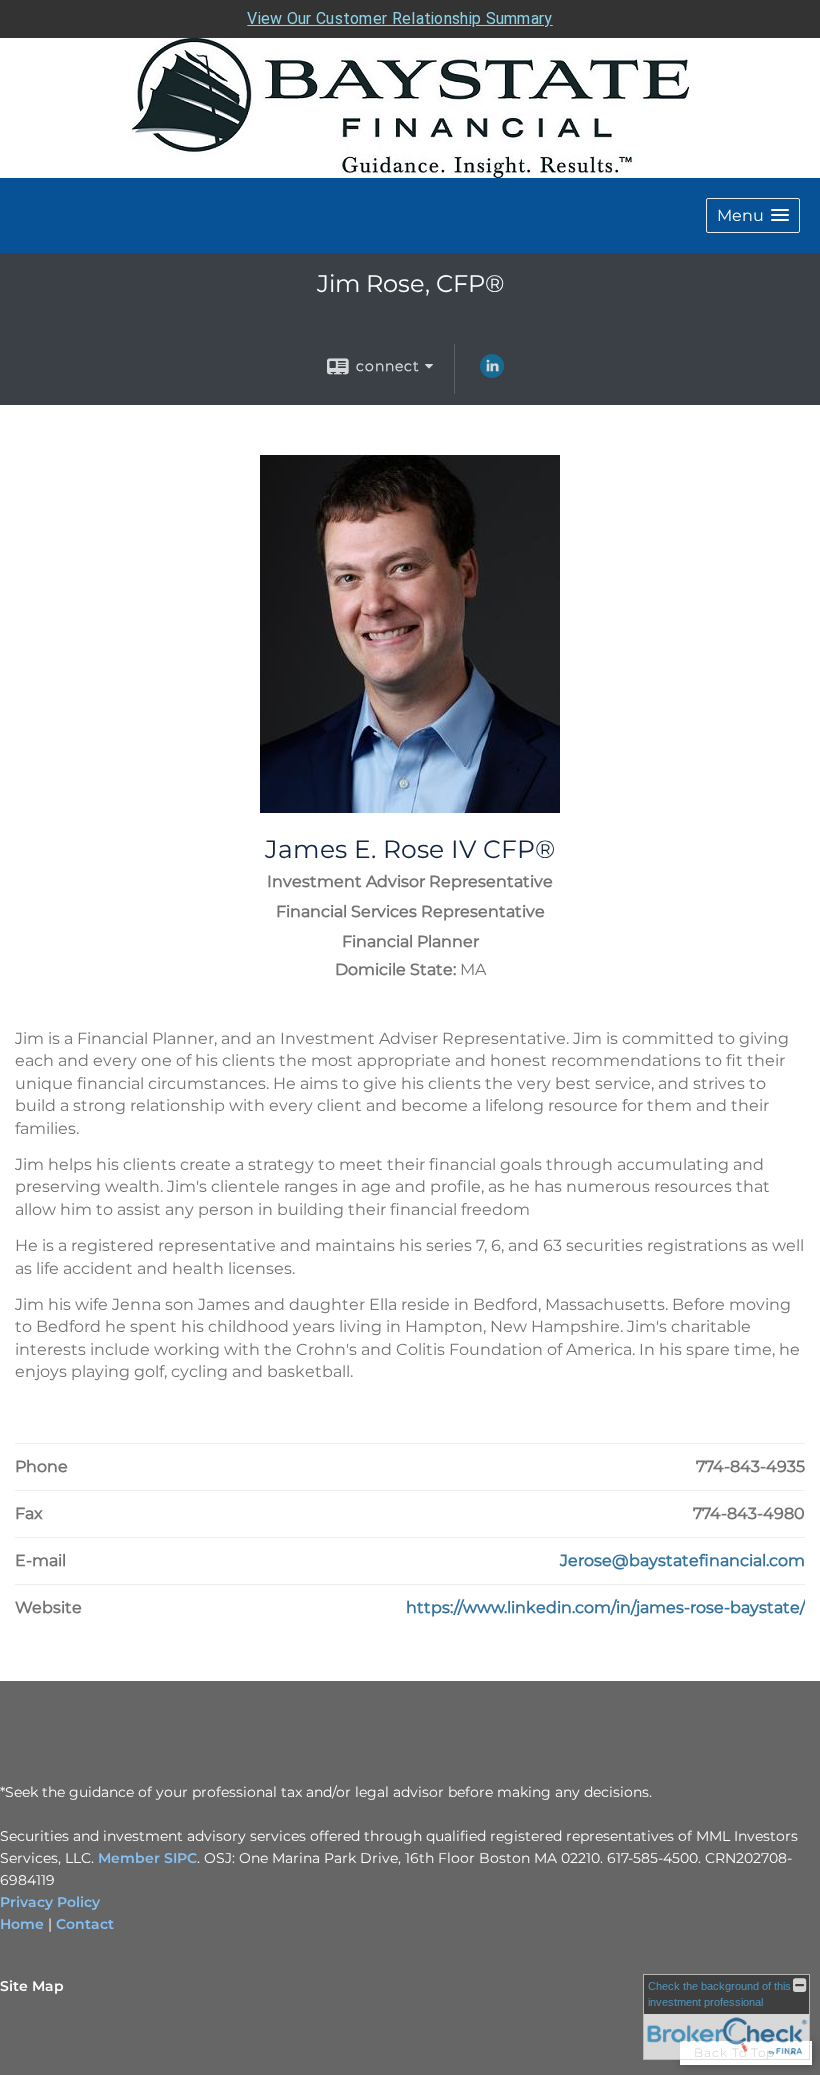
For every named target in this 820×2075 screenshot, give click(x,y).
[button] (753, 215)
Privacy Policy (50, 1902)
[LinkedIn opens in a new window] (492, 373)
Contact (85, 1924)
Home (22, 1924)
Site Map (32, 1986)
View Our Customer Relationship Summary (399, 18)
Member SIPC (145, 1858)
